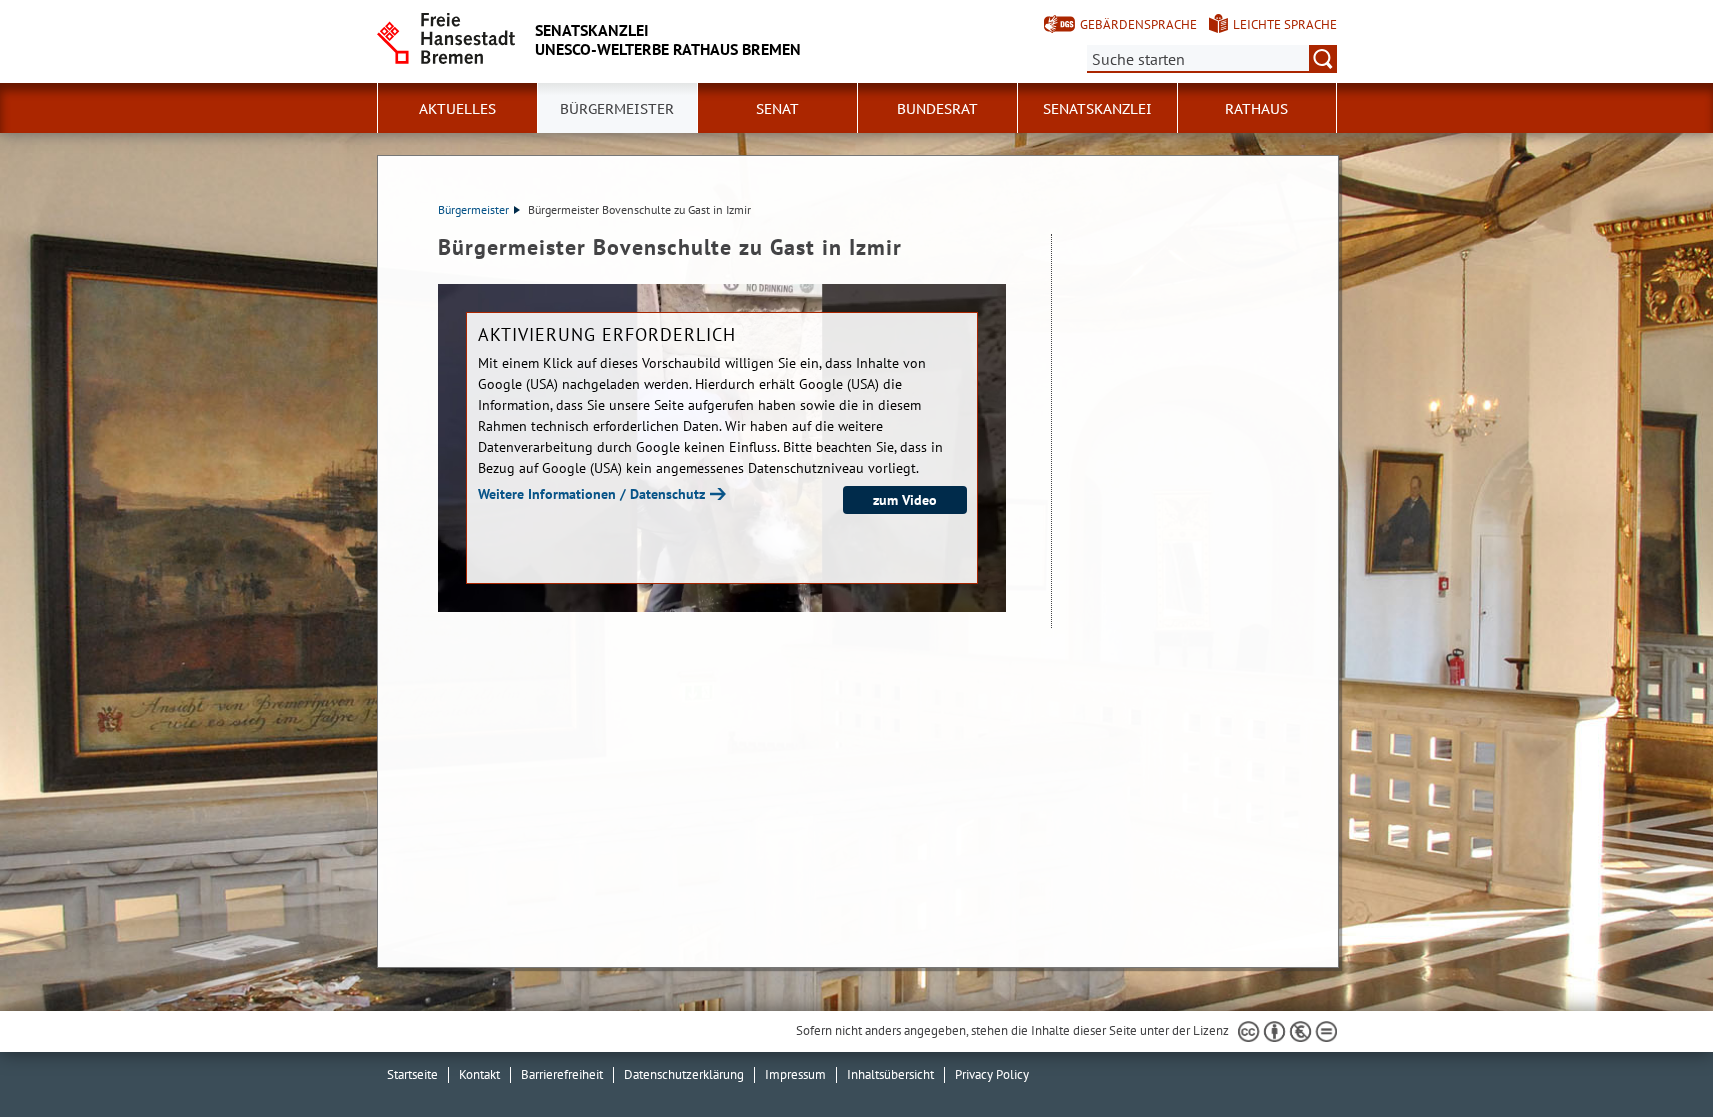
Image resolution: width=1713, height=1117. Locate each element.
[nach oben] (1651, 1055)
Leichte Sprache (1285, 24)
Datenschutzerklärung (684, 1074)
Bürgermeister (473, 209)
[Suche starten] (1323, 59)
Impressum (795, 1074)
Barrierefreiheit (562, 1074)
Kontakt (479, 1074)
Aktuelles (457, 109)
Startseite (412, 1074)
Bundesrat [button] (937, 109)
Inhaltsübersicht (890, 1074)
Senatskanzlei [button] (1097, 109)
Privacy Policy (992, 1074)
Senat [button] (777, 109)
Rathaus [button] (1256, 109)
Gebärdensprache (1138, 24)
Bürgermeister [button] (617, 109)
